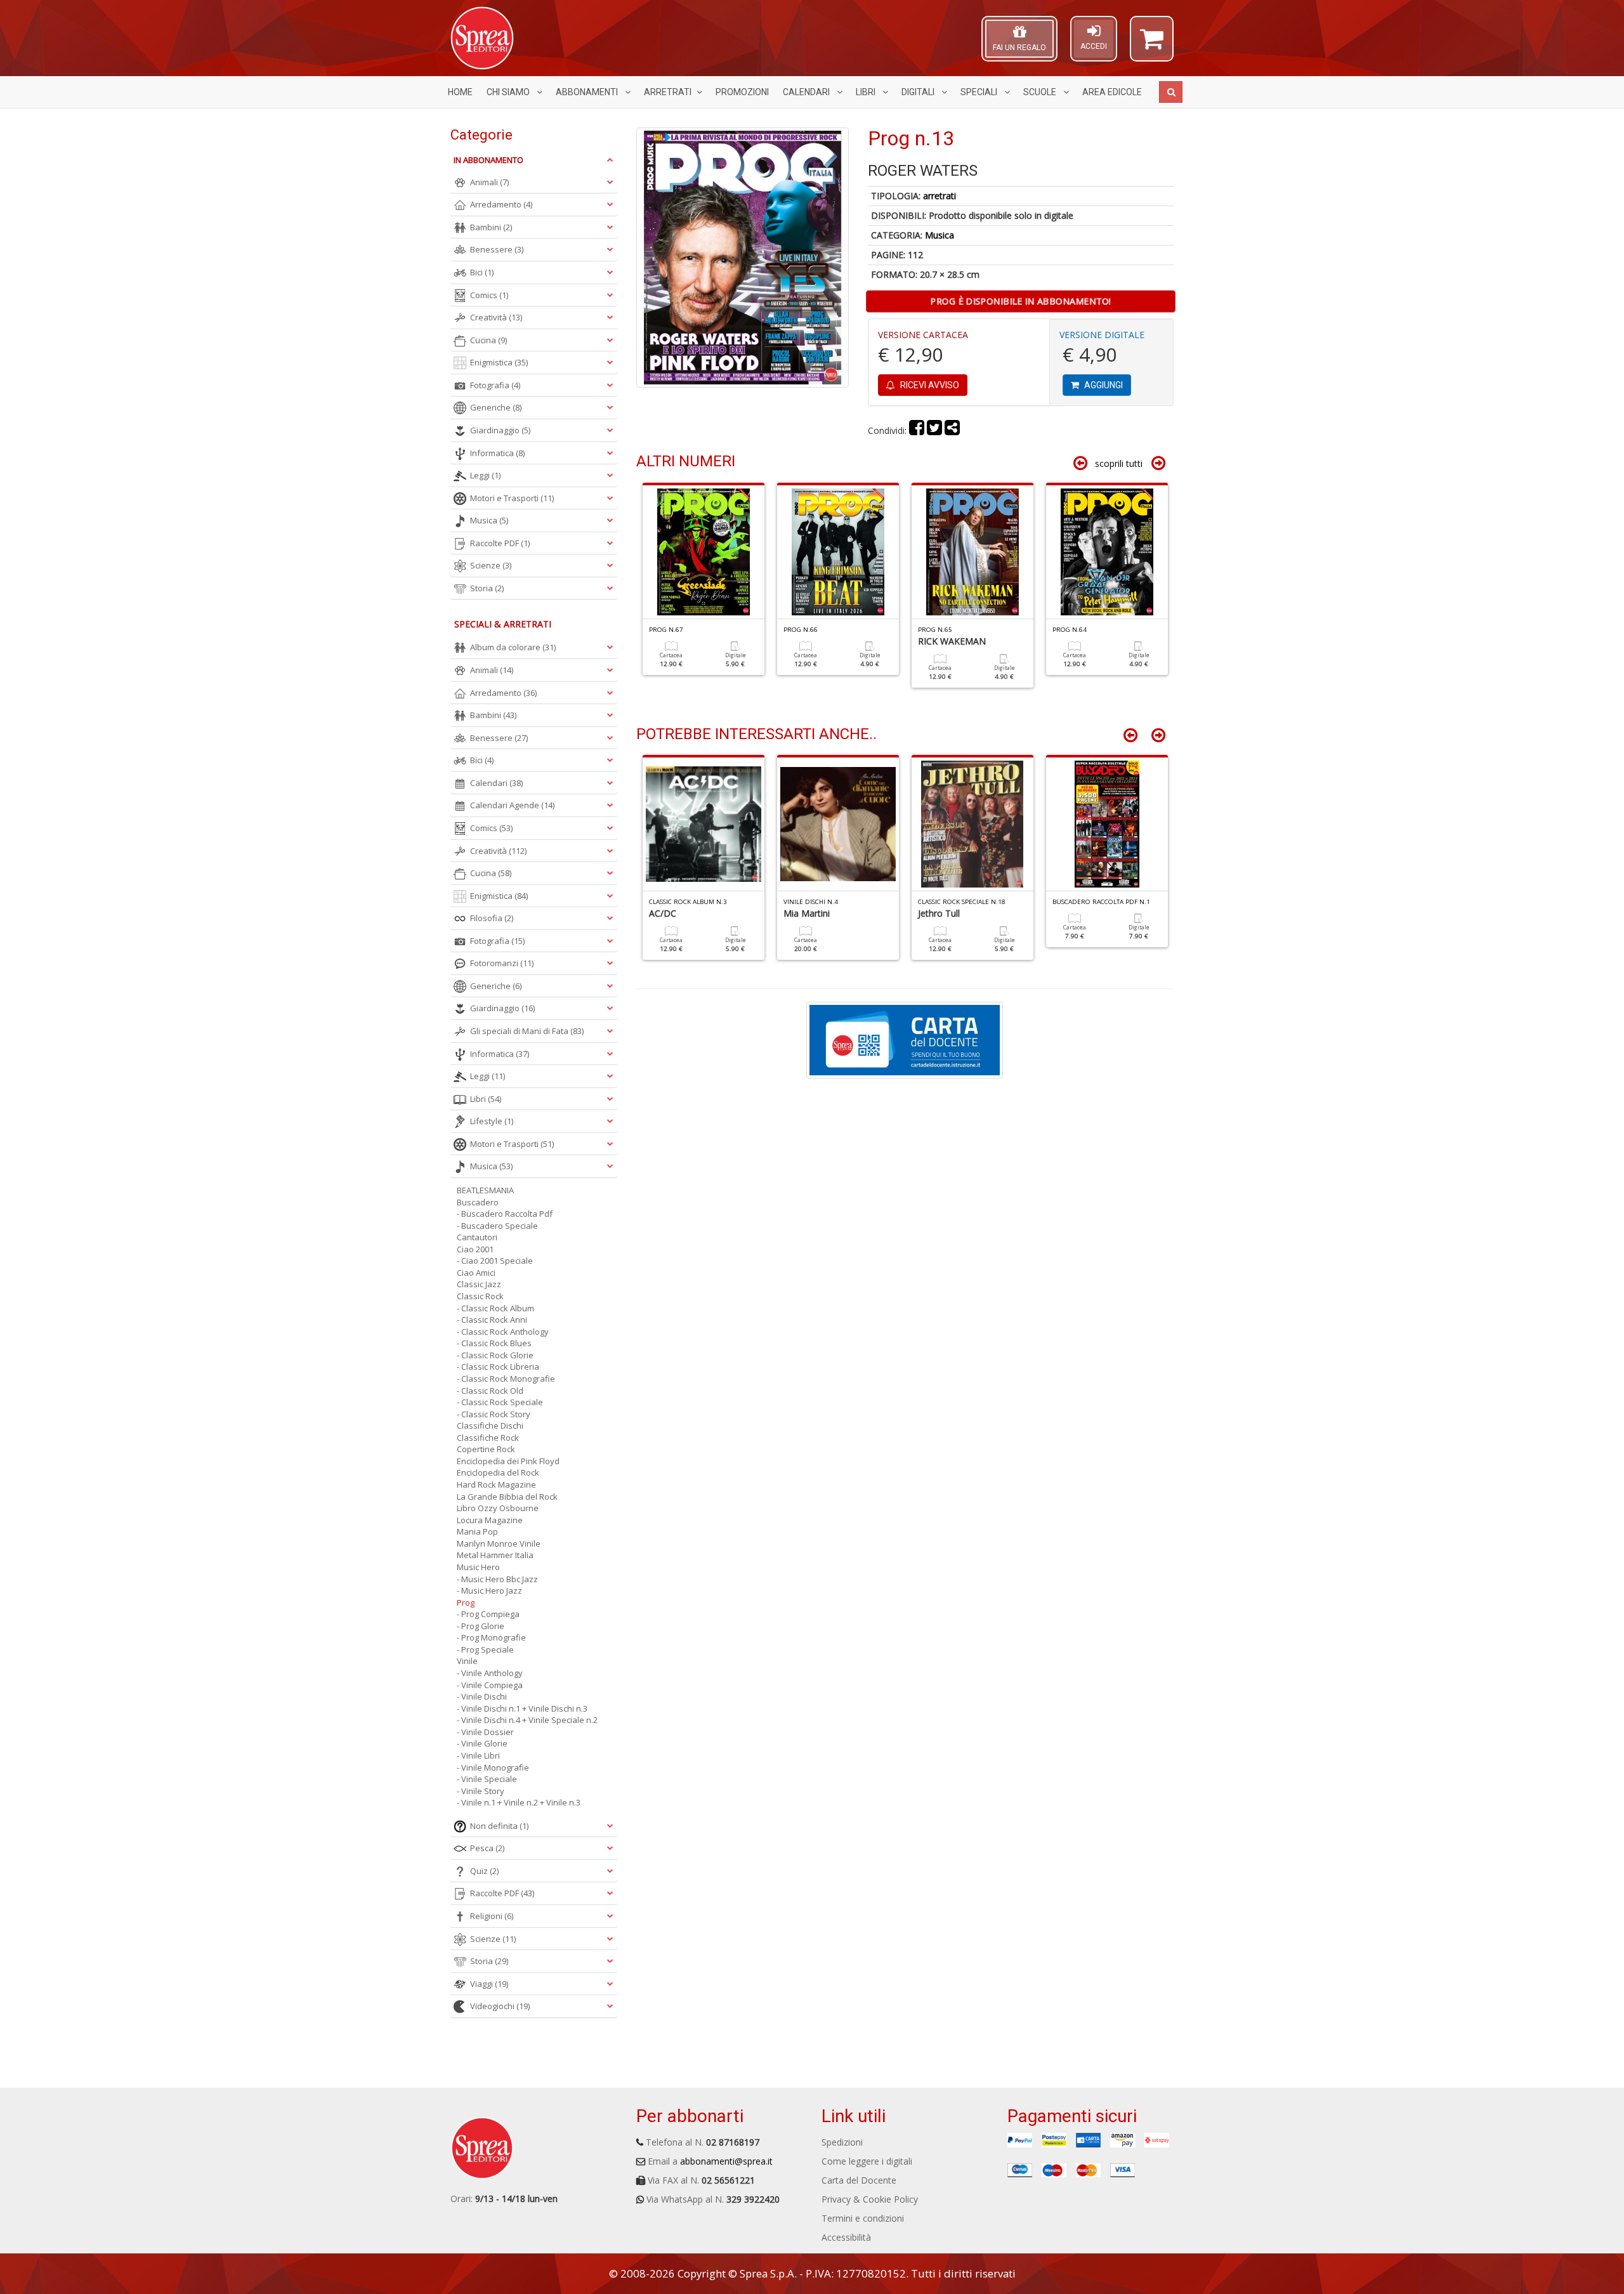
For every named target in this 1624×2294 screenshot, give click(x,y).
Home (460, 92)
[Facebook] (917, 430)
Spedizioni (842, 2142)
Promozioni (742, 92)
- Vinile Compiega (490, 1685)
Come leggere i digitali (867, 2161)
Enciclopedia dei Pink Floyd (508, 1461)
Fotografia (495, 385)
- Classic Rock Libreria (498, 1367)
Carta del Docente (859, 2180)
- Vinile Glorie (482, 1743)
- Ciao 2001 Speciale (495, 1261)
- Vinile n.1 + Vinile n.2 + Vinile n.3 (519, 1802)
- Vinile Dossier (485, 1732)
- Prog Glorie (481, 1626)
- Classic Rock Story (494, 1414)
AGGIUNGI (1103, 385)
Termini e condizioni (863, 2218)
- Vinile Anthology (490, 1673)
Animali (489, 182)
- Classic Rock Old (490, 1391)
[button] (1152, 44)
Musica (940, 235)
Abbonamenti (588, 92)
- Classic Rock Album (495, 1308)
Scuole (1041, 92)
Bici (482, 272)
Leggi (485, 475)
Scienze (491, 565)
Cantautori (477, 1237)
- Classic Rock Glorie (495, 1355)
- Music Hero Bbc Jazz (497, 1579)
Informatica (497, 453)
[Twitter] (934, 430)
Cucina (488, 340)
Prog (466, 1603)
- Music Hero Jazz (489, 1590)
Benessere (497, 249)
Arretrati (668, 92)
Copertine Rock (486, 1449)
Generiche (496, 407)
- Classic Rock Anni (492, 1320)
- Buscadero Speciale (497, 1226)
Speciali (980, 92)
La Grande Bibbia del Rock (507, 1497)
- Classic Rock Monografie (506, 1379)
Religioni (492, 1916)
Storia (487, 588)
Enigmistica (499, 362)
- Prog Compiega (488, 1614)
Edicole (1112, 92)
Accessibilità (846, 2237)
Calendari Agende (512, 805)
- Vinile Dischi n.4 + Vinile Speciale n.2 (527, 1720)
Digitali (919, 92)
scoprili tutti (1119, 463)
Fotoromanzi (502, 963)
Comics (489, 295)
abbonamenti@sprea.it (726, 2161)
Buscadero (478, 1202)
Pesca (487, 1848)
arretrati (940, 196)
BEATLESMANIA (485, 1190)
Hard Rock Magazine (496, 1485)
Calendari (807, 92)
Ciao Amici (476, 1273)
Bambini (491, 227)
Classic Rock (480, 1296)
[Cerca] (1171, 92)
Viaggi (489, 1984)
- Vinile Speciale (487, 1779)
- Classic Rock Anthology (503, 1332)
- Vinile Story (481, 1791)
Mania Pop (477, 1531)
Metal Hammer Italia (495, 1555)
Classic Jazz (479, 1284)
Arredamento (501, 204)
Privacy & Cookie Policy (870, 2199)
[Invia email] (952, 430)
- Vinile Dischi (482, 1696)
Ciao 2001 (475, 1249)
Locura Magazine (490, 1520)
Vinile (467, 1661)
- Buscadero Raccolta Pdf (505, 1214)
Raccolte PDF (500, 543)
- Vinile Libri (478, 1755)
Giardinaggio (500, 430)
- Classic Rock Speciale (500, 1402)
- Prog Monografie (491, 1637)
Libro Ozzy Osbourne (498, 1508)
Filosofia (492, 918)
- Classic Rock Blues (494, 1343)
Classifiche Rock (488, 1438)
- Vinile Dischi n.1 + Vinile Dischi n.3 (522, 1708)
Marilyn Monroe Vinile (499, 1544)
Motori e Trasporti (512, 498)
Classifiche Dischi (490, 1426)
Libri (867, 92)
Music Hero (478, 1567)
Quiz (484, 1871)
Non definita (499, 1826)
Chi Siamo (509, 92)
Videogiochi (500, 2006)
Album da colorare (513, 647)
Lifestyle (492, 1121)
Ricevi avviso (929, 385)
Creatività (496, 317)
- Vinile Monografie (493, 1767)
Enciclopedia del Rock (498, 1472)
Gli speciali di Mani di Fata (527, 1031)
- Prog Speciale (485, 1649)
